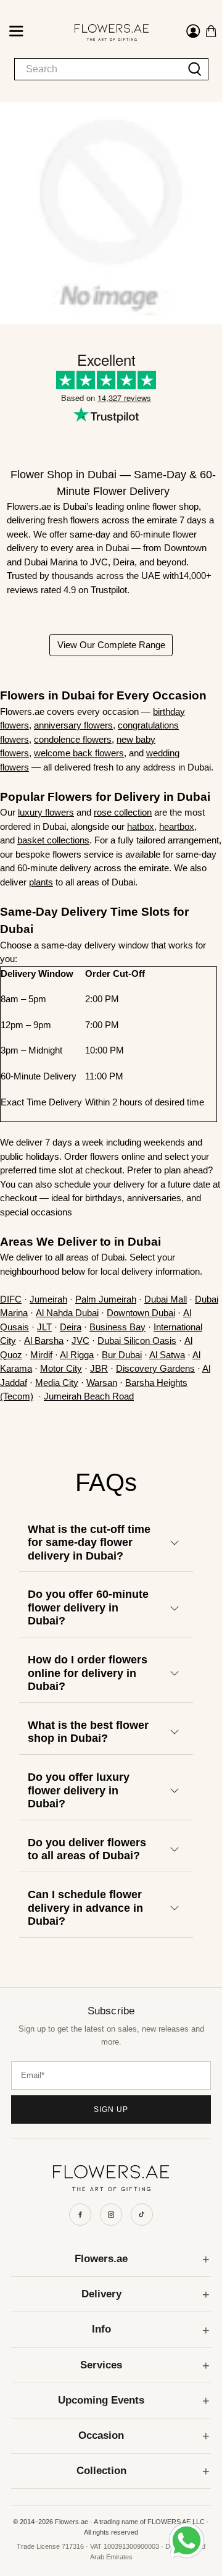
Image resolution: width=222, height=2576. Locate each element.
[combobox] (98, 69)
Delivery (101, 2294)
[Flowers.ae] (101, 32)
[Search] (195, 69)
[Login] (193, 33)
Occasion (101, 2435)
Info (101, 2329)
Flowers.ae (101, 2259)
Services (101, 2365)
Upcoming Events (101, 2400)
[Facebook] (80, 2215)
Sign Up (111, 2109)
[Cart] (211, 31)
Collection (101, 2471)
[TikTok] (142, 2215)
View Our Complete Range (111, 645)
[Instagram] (111, 2215)
